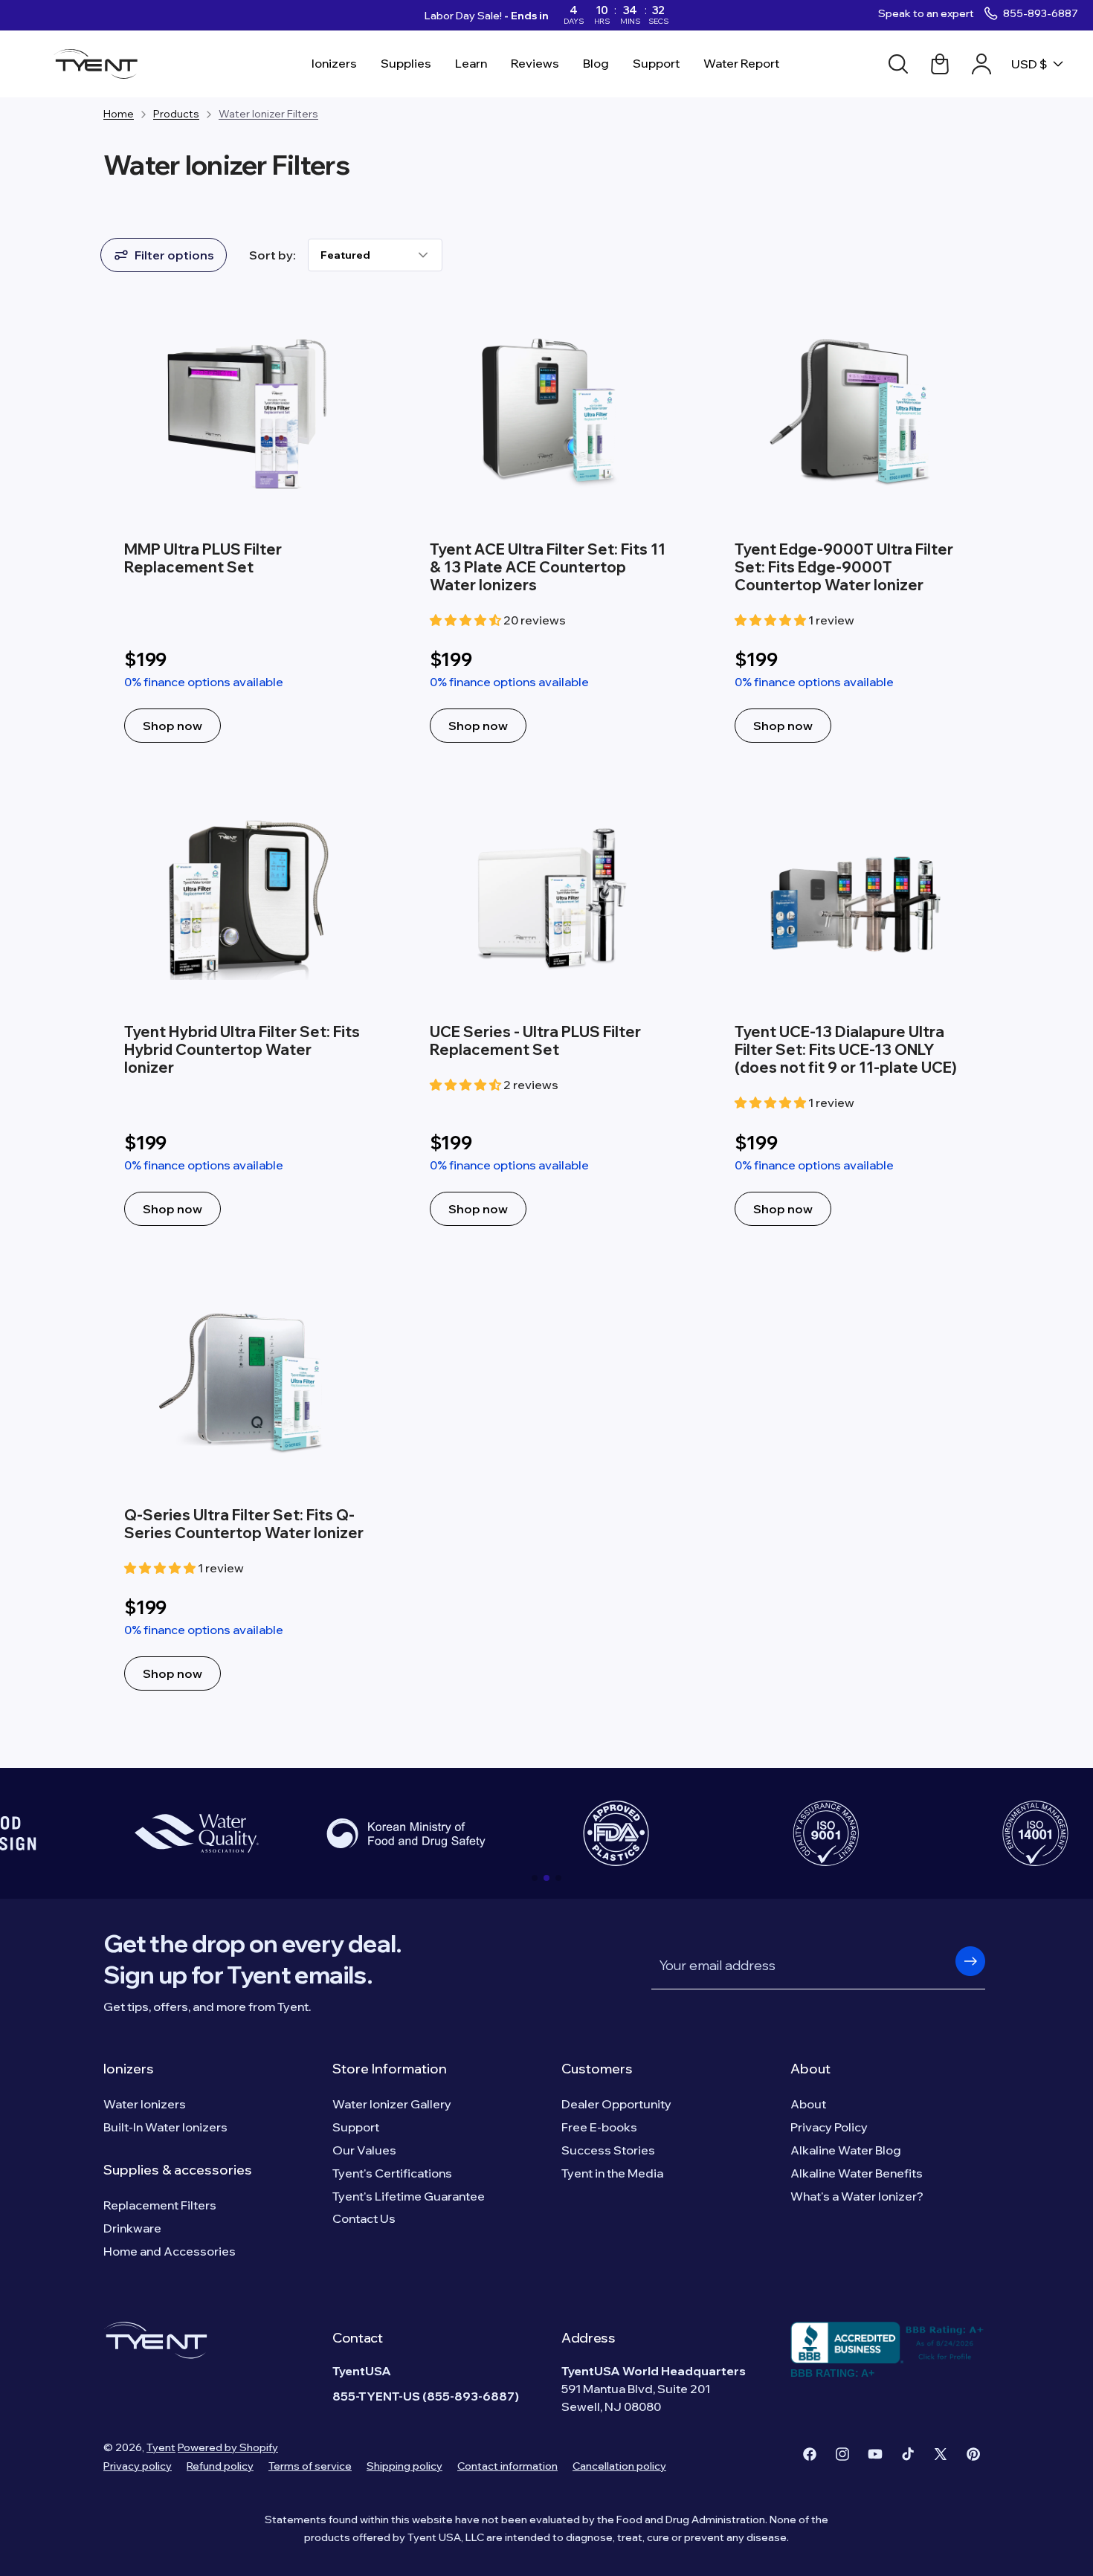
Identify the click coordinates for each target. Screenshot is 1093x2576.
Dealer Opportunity (616, 2104)
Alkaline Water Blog (846, 2150)
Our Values (364, 2150)
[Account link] (981, 64)
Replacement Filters (160, 2205)
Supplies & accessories (178, 2170)
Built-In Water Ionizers (165, 2127)
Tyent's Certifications (392, 2173)
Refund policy (220, 2466)
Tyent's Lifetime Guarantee (409, 2196)
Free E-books (599, 2127)
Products (176, 114)
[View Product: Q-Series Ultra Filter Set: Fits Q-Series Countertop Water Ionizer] (241, 1488)
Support (356, 2127)
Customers (597, 2069)
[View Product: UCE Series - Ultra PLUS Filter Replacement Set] (547, 1014)
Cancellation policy (619, 2466)
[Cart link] (940, 64)
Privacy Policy (829, 2127)
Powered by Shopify (228, 2447)
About (810, 2069)
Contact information (507, 2466)
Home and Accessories (170, 2251)
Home (119, 114)
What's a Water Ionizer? (857, 2196)
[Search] (898, 64)
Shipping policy (404, 2466)
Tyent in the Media (612, 2173)
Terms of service (310, 2466)
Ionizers (129, 2069)
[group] (196, 1833)
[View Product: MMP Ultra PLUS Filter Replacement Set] (241, 532)
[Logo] (100, 64)
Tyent (161, 2447)
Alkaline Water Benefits (857, 2173)
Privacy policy (138, 2466)
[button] (535, 1878)
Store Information (390, 2069)
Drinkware (132, 2228)
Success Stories (608, 2150)
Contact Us (364, 2218)
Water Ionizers (145, 2104)
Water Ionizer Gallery (392, 2104)
